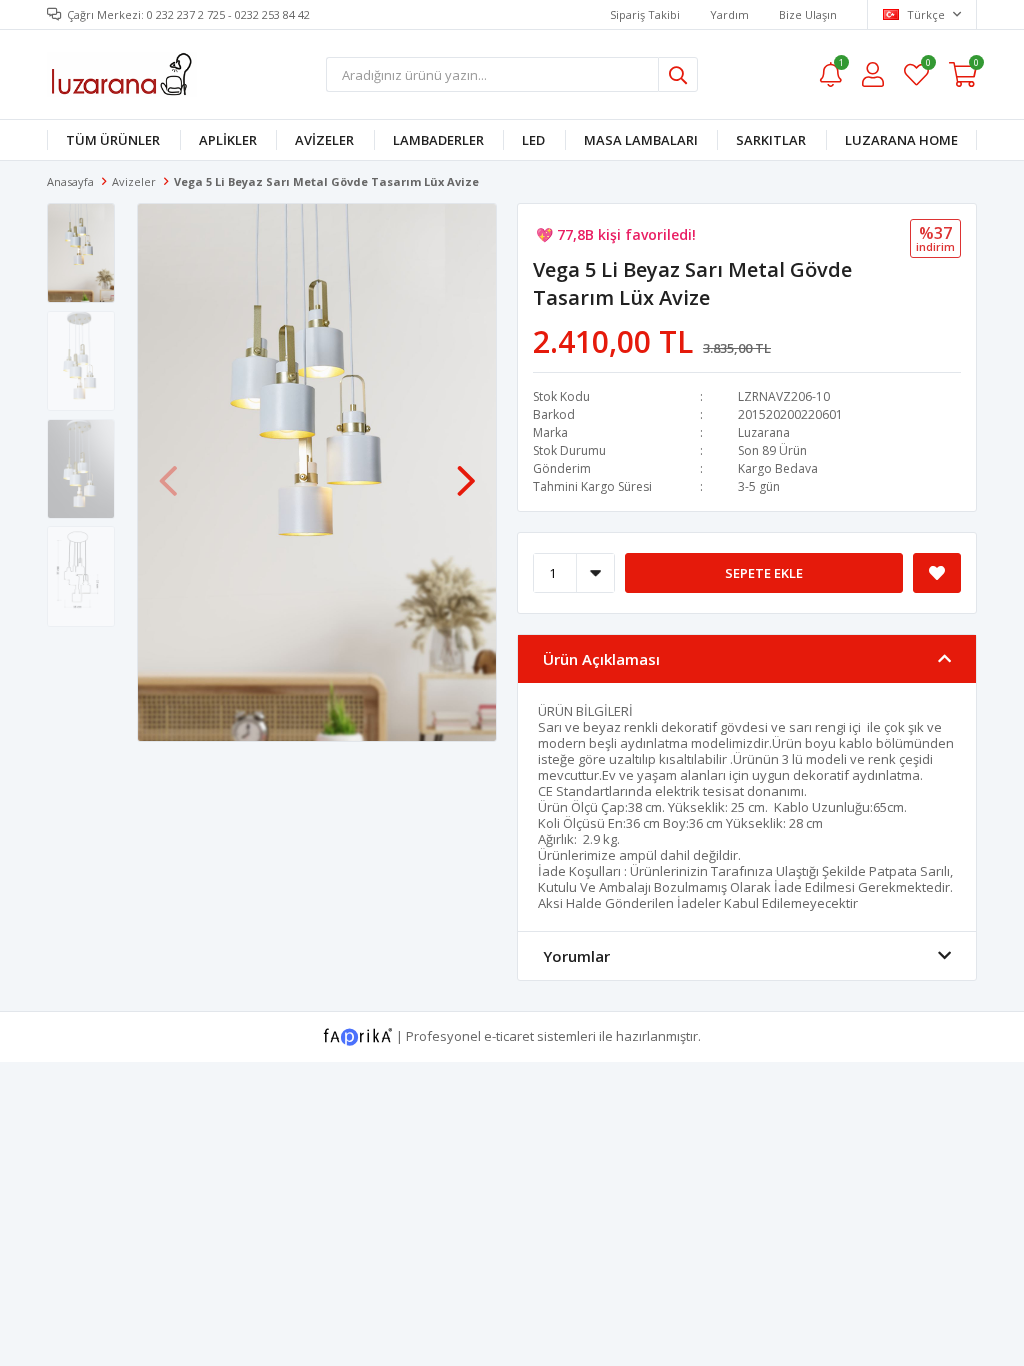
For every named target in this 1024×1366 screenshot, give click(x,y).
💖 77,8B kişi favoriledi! (616, 234)
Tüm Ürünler (113, 140)
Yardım (729, 14)
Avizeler (324, 140)
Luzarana (764, 432)
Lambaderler (438, 140)
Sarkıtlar (771, 140)
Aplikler (228, 140)
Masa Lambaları (641, 140)
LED (533, 140)
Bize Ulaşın (808, 14)
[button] (466, 471)
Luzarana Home (901, 140)
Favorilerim (927, 65)
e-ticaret (509, 1035)
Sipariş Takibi (645, 14)
